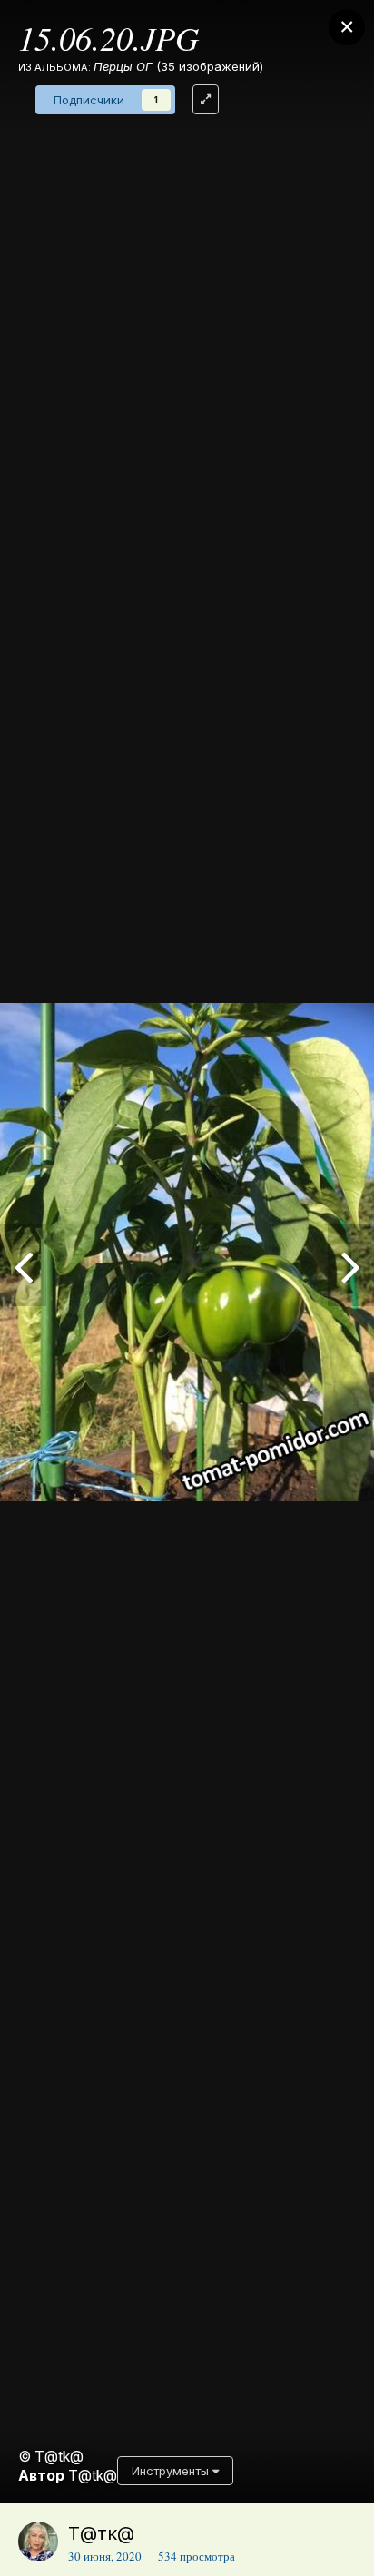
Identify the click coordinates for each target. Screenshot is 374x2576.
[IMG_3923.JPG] (351, 1265)
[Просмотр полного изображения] (206, 99)
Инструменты (172, 2471)
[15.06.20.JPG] (23, 1265)
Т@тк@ (101, 2533)
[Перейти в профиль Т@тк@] (38, 2542)
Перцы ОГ (123, 66)
